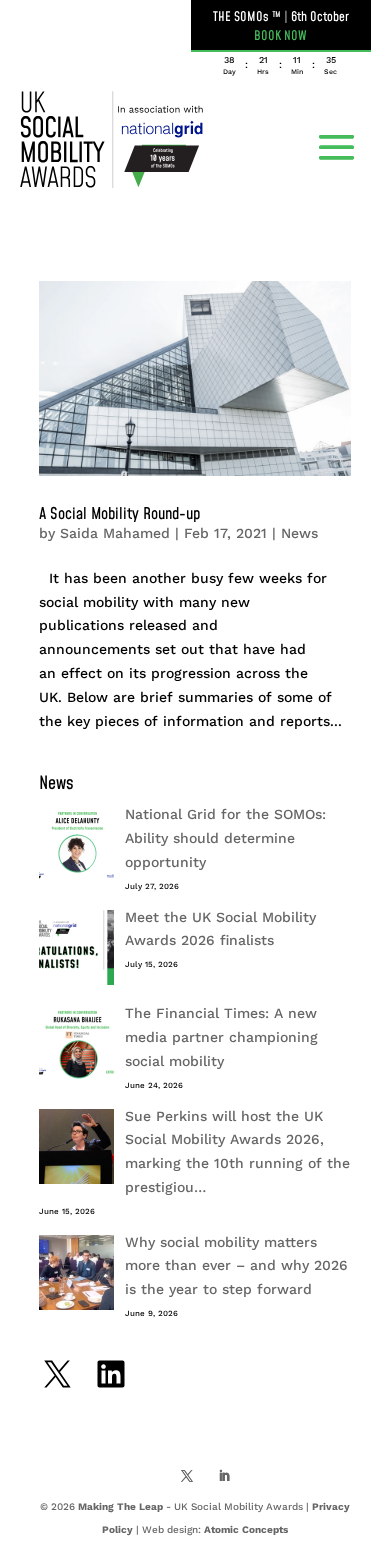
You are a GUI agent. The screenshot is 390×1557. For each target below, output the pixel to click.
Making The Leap (120, 1506)
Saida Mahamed (115, 533)
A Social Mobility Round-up (119, 514)
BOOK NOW (280, 36)
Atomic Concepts (246, 1529)
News (299, 533)
